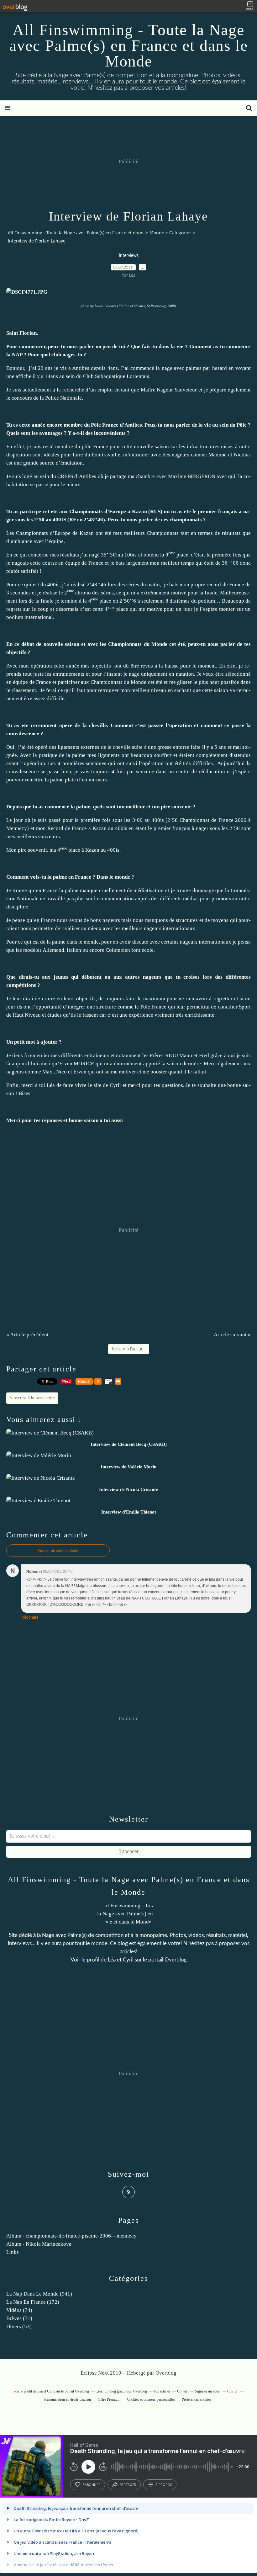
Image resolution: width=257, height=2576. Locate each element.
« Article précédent (27, 1335)
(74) (19, 2310)
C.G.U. (233, 2391)
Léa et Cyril (121, 1960)
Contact (183, 2391)
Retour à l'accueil (129, 1349)
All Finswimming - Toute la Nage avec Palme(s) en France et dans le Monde (129, 45)
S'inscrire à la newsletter (32, 1398)
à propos (164, 2485)
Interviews (129, 256)
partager (128, 2485)
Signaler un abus (208, 2391)
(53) (19, 2326)
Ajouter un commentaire (58, 1551)
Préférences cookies (197, 2399)
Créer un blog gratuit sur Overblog (121, 2391)
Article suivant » (232, 1335)
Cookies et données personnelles (151, 2399)
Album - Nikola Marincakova (39, 2244)
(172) (33, 2302)
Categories (180, 233)
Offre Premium (109, 2399)
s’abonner (92, 2485)
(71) (19, 2318)
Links (13, 2252)
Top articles (162, 2391)
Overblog (166, 2373)
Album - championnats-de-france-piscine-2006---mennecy (71, 2236)
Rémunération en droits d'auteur (68, 2399)
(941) (39, 2294)
